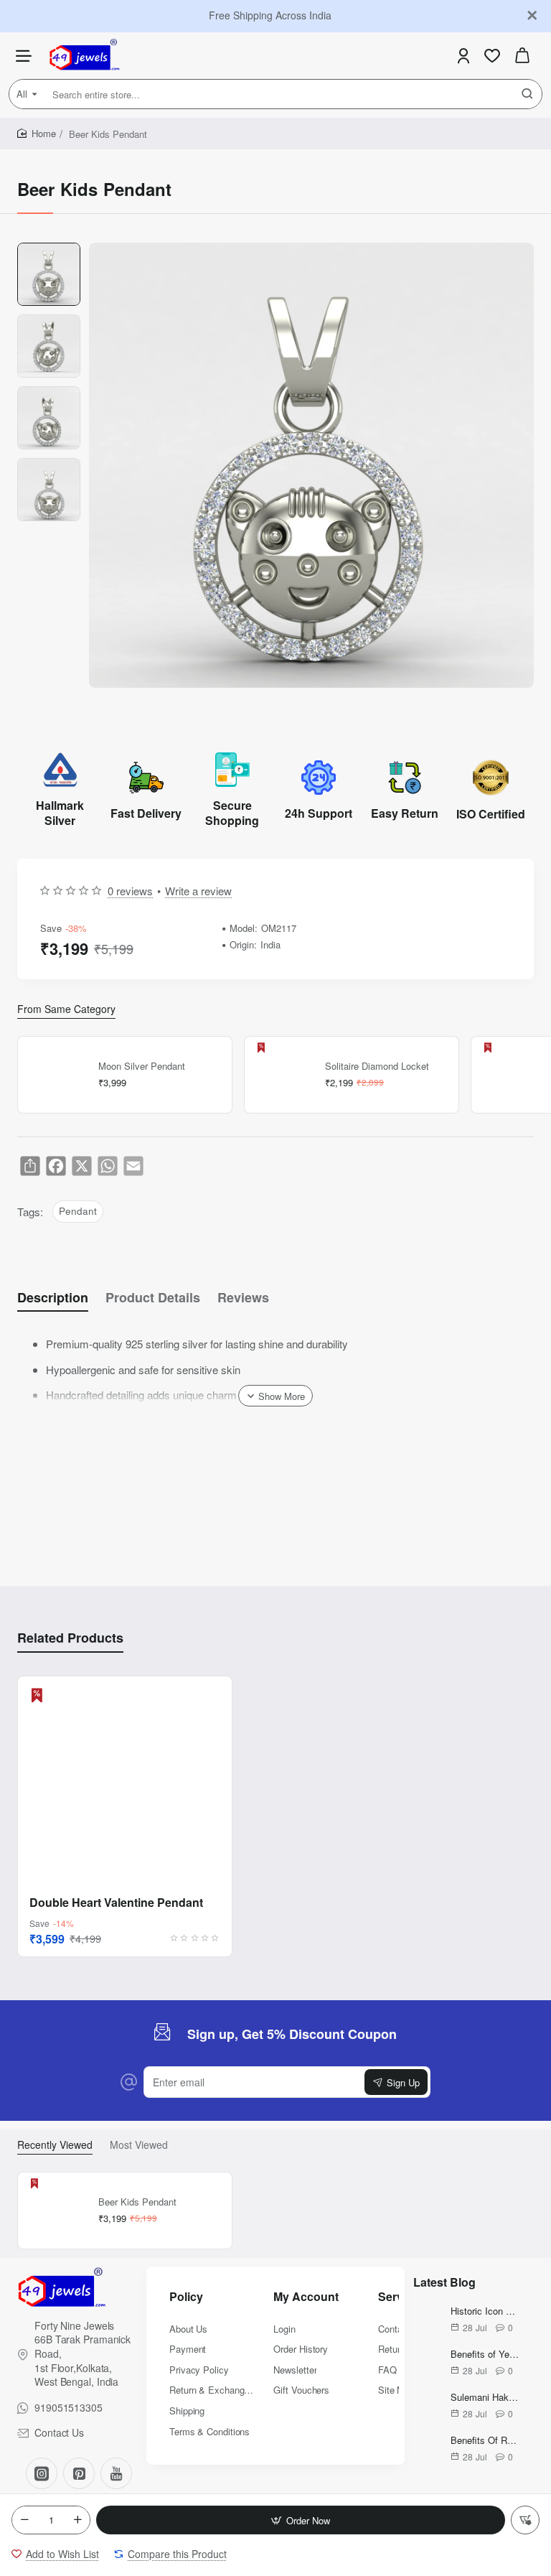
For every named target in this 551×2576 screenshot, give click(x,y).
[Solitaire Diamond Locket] (283, 1075)
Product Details (153, 1298)
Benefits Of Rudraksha (485, 2441)
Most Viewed (139, 2145)
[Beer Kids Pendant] (56, 2211)
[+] (77, 2520)
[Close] (532, 16)
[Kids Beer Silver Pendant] (509, 1075)
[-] (24, 2520)
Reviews (243, 1298)
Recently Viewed (55, 2145)
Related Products (70, 1638)
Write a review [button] (198, 891)
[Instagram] (42, 2473)
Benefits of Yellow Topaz (485, 2355)
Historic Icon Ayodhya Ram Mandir (485, 2311)
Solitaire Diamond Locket (377, 1067)
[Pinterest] (79, 2473)
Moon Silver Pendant (142, 1067)
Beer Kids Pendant (137, 2202)
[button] (301, 2520)
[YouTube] (116, 2473)
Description (53, 1298)
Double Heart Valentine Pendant (116, 1903)
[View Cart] (522, 56)
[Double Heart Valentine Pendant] (125, 1783)
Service (399, 2297)
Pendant (78, 1211)
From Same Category (66, 1009)
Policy (186, 2297)
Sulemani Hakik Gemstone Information (485, 2398)
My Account (306, 2297)
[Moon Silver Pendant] (56, 1075)
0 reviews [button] (130, 891)
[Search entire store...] (527, 94)
